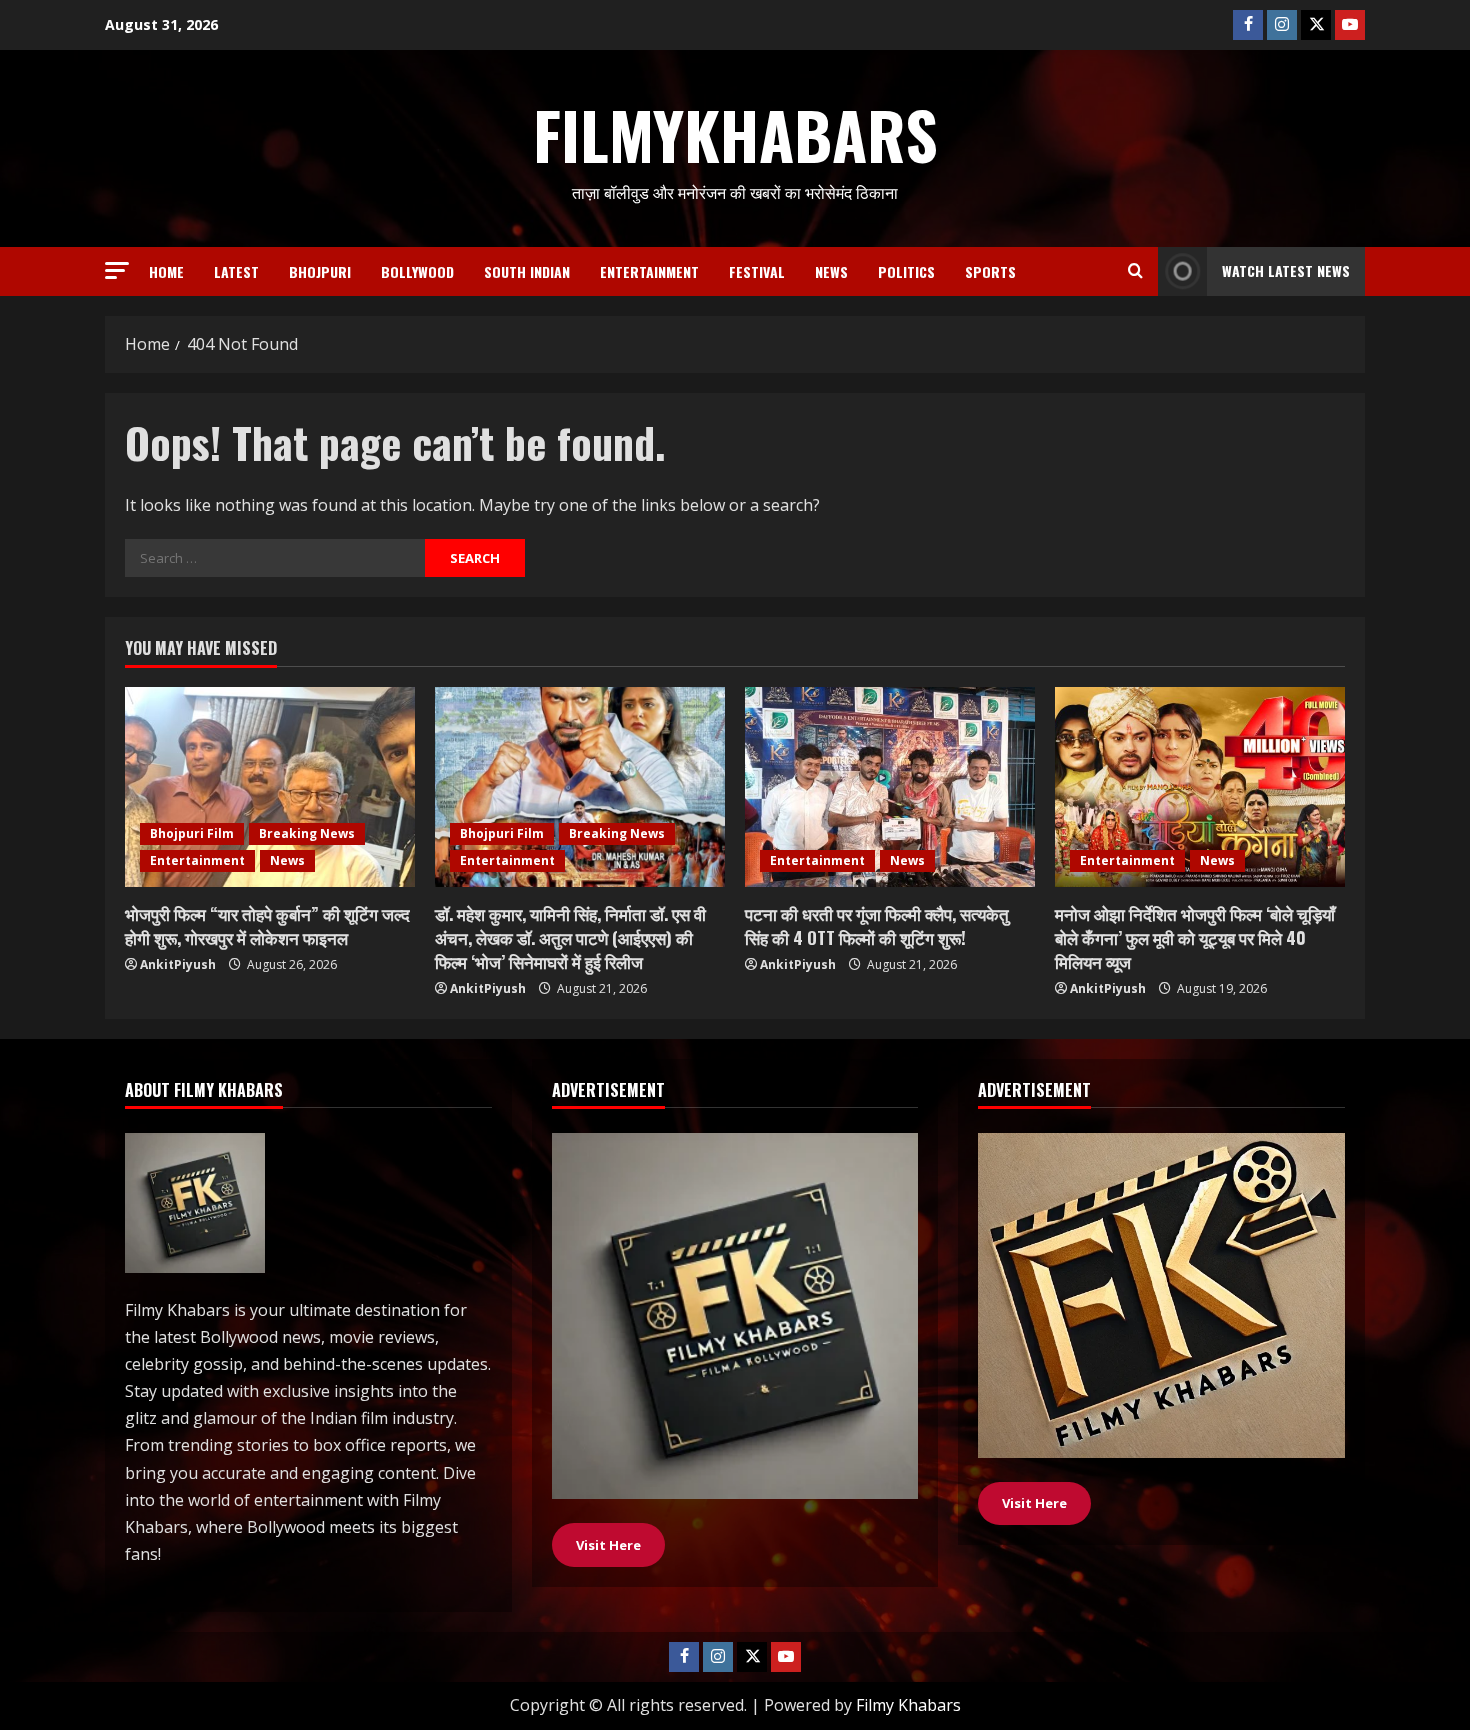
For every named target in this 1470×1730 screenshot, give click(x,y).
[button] (117, 270)
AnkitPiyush (178, 964)
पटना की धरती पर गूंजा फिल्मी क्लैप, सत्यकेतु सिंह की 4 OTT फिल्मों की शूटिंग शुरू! (877, 925)
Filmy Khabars (908, 1705)
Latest (236, 271)
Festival (757, 271)
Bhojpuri (320, 271)
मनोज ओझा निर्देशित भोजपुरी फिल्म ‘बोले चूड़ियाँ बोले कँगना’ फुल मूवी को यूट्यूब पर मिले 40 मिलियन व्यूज (1195, 937)
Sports (990, 271)
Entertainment (649, 271)
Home (166, 271)
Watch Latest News (1286, 270)
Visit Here (1034, 1503)
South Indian (527, 271)
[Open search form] (1135, 271)
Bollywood (417, 271)
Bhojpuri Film (192, 833)
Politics (906, 271)
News (831, 271)
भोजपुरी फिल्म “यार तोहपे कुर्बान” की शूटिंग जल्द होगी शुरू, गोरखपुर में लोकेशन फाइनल (267, 925)
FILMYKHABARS (735, 134)
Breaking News (307, 833)
